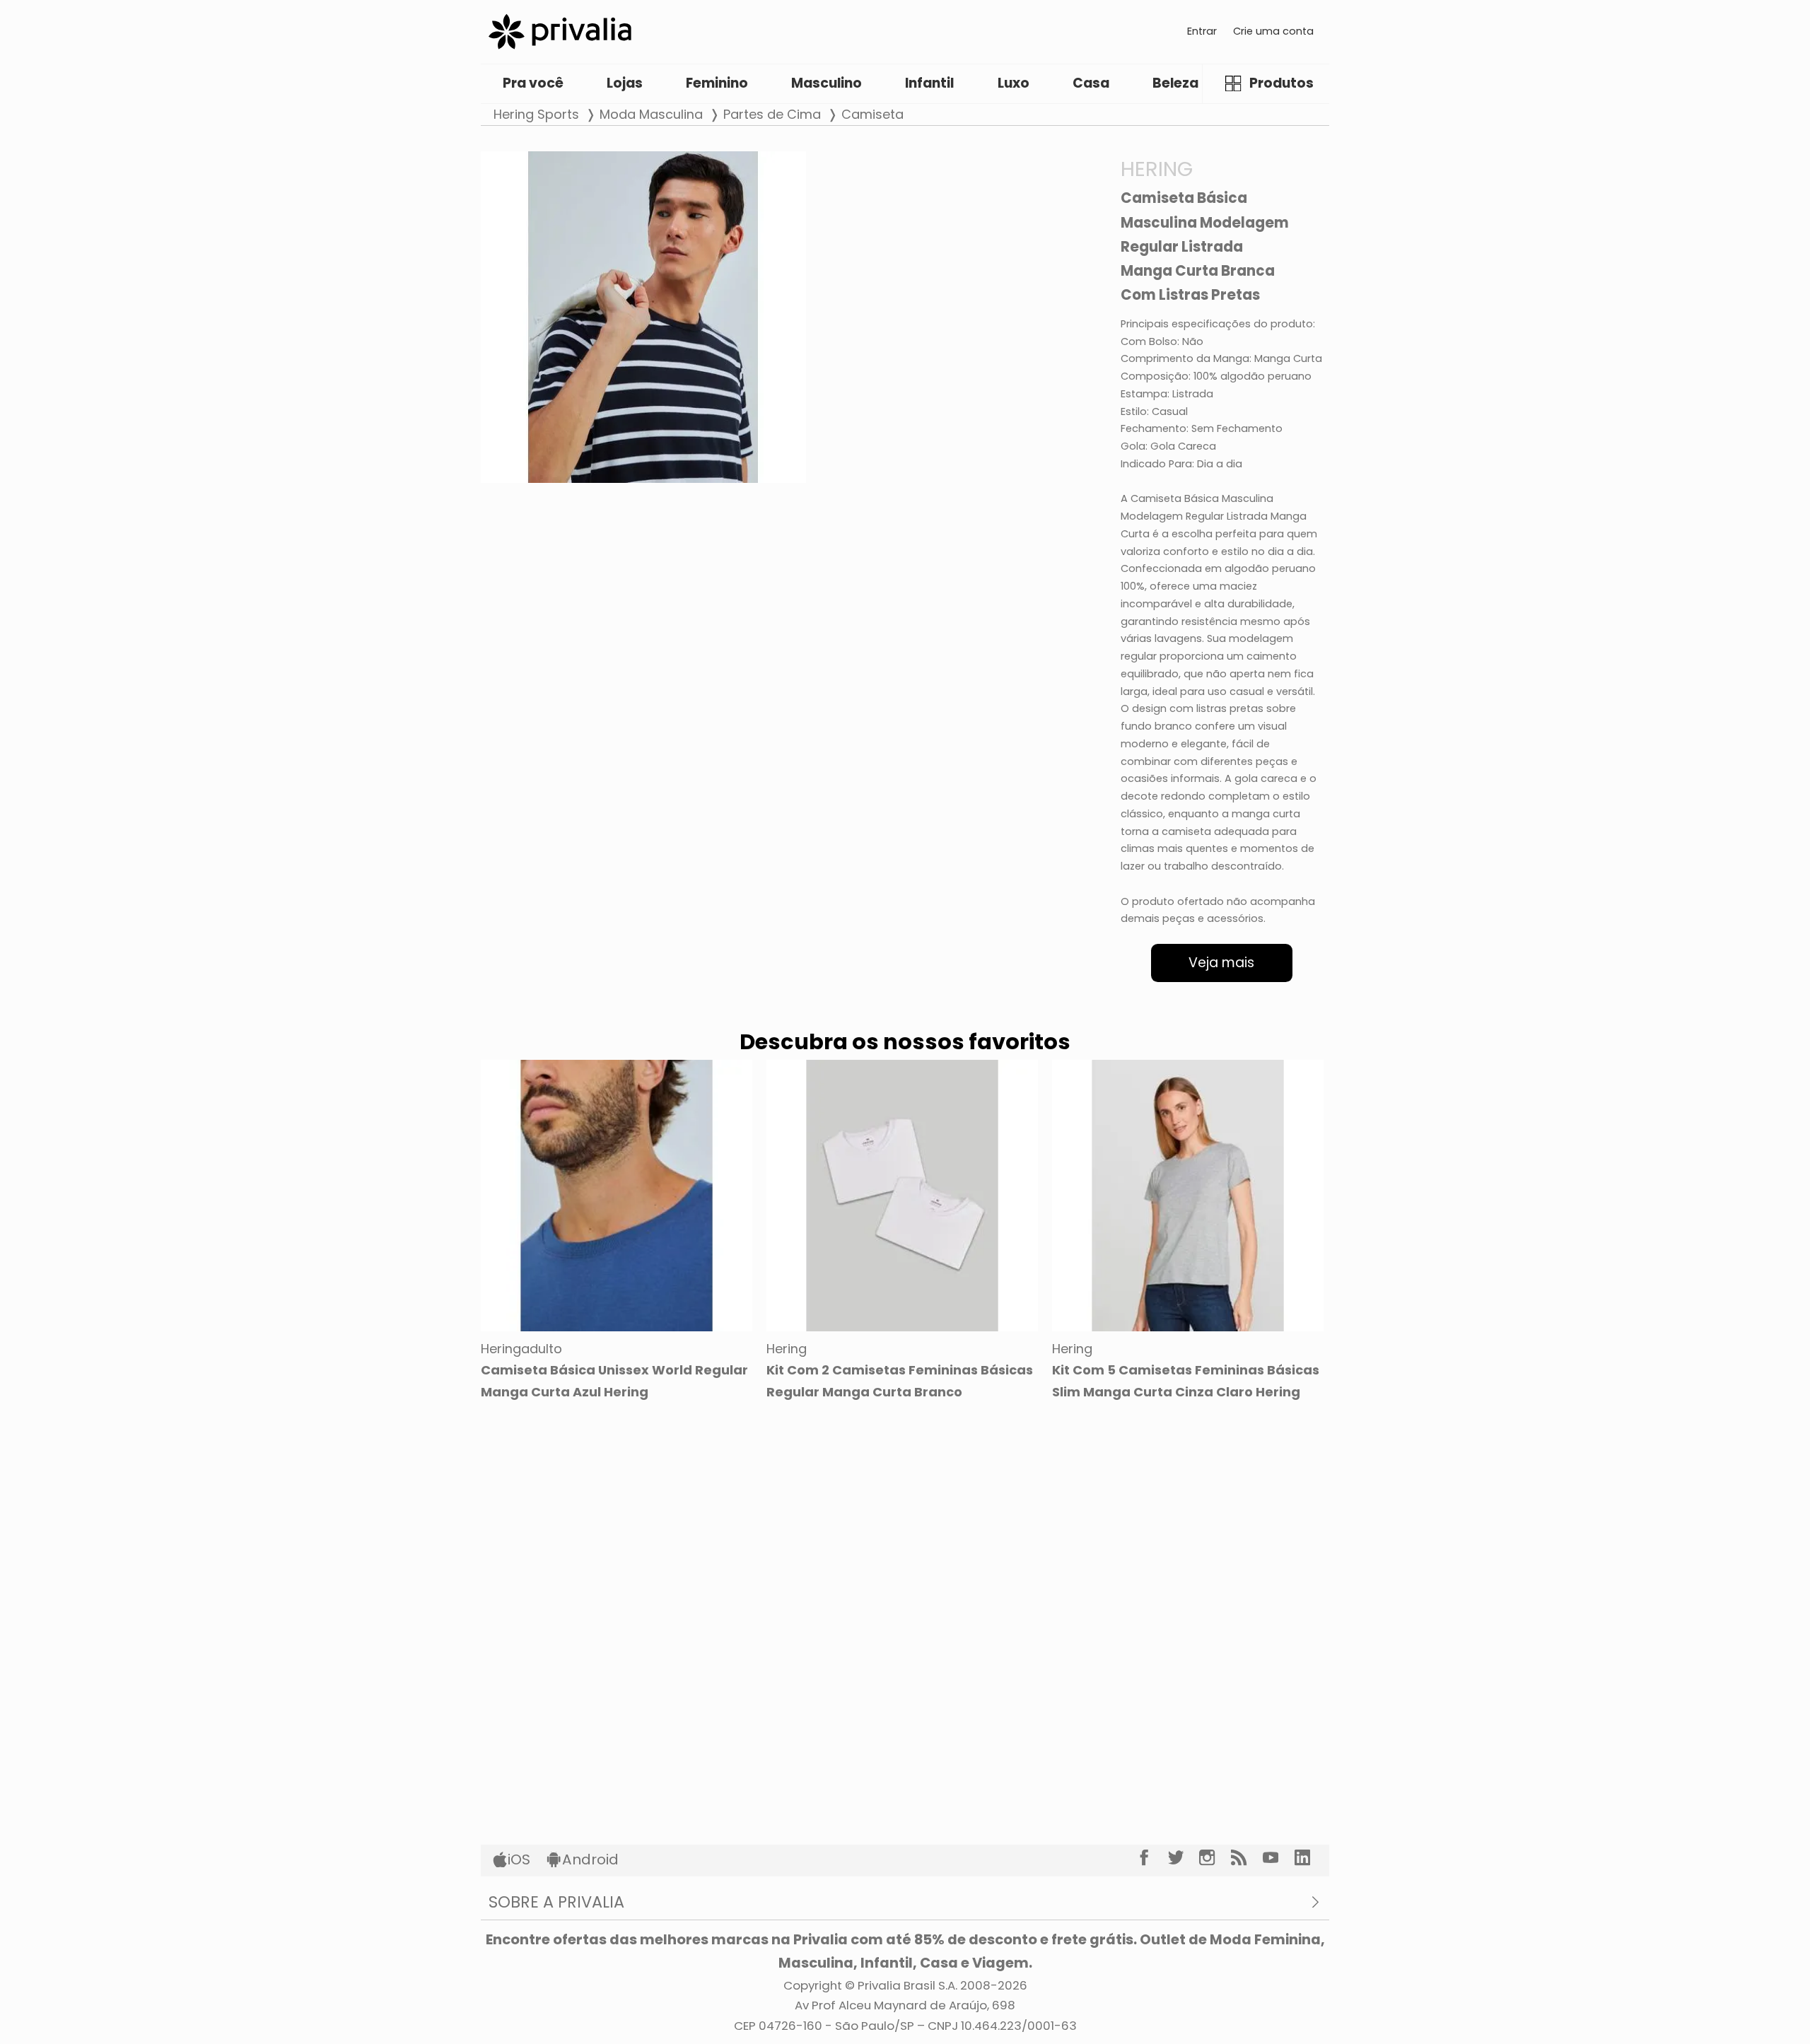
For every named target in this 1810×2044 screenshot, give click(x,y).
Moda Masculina (651, 114)
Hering (1157, 169)
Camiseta (872, 114)
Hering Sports (536, 114)
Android (590, 1859)
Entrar (1202, 31)
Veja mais (1221, 963)
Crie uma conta (1273, 31)
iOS (519, 1859)
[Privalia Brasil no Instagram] (1215, 1858)
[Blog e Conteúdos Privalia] (1247, 1858)
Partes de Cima (772, 114)
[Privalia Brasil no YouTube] (1279, 1858)
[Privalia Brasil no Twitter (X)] (1184, 1858)
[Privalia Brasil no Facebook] (1152, 1858)
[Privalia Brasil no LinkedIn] (1310, 1858)
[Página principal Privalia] (560, 31)
